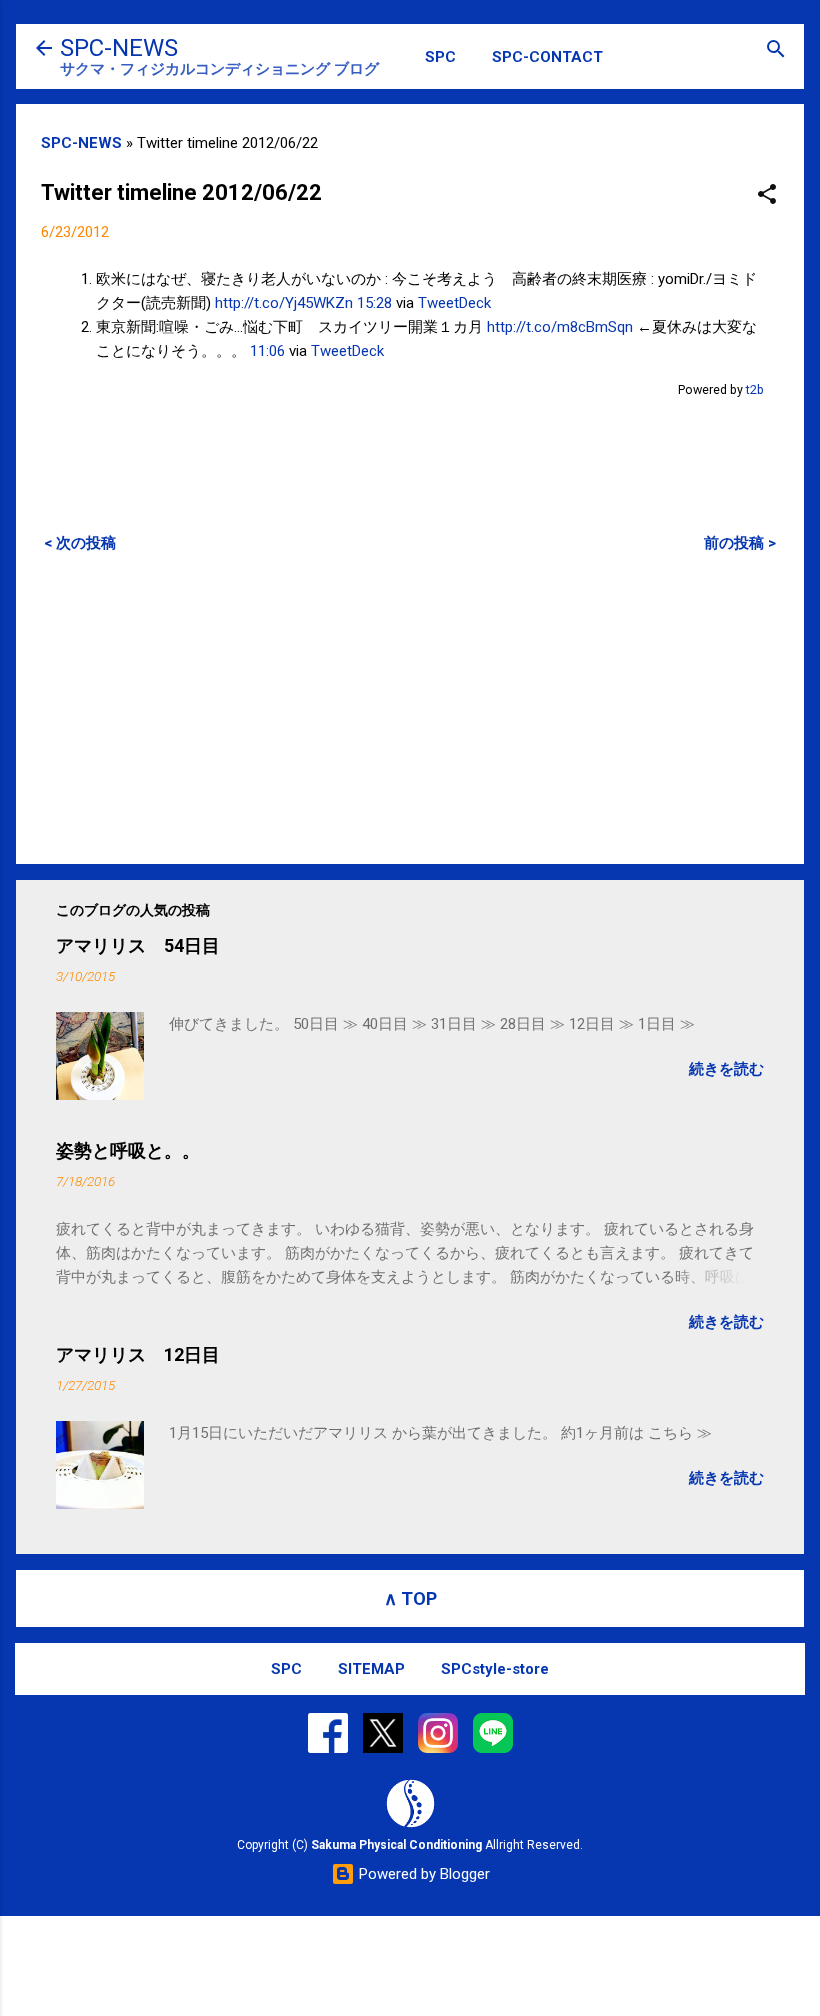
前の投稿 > (740, 543)
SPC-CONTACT (547, 57)
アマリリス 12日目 (138, 1354)
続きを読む (726, 1069)
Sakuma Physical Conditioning (396, 1845)
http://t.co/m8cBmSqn (560, 327)
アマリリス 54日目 (138, 945)
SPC (440, 57)
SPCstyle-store (495, 1669)
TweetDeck (454, 303)
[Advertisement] (410, 708)
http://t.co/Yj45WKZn (284, 303)
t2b (755, 389)
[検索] (776, 50)
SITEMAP (371, 1669)
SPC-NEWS (119, 48)
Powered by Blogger (422, 1874)
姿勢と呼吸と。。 (128, 1150)
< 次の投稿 (80, 543)
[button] (767, 195)
